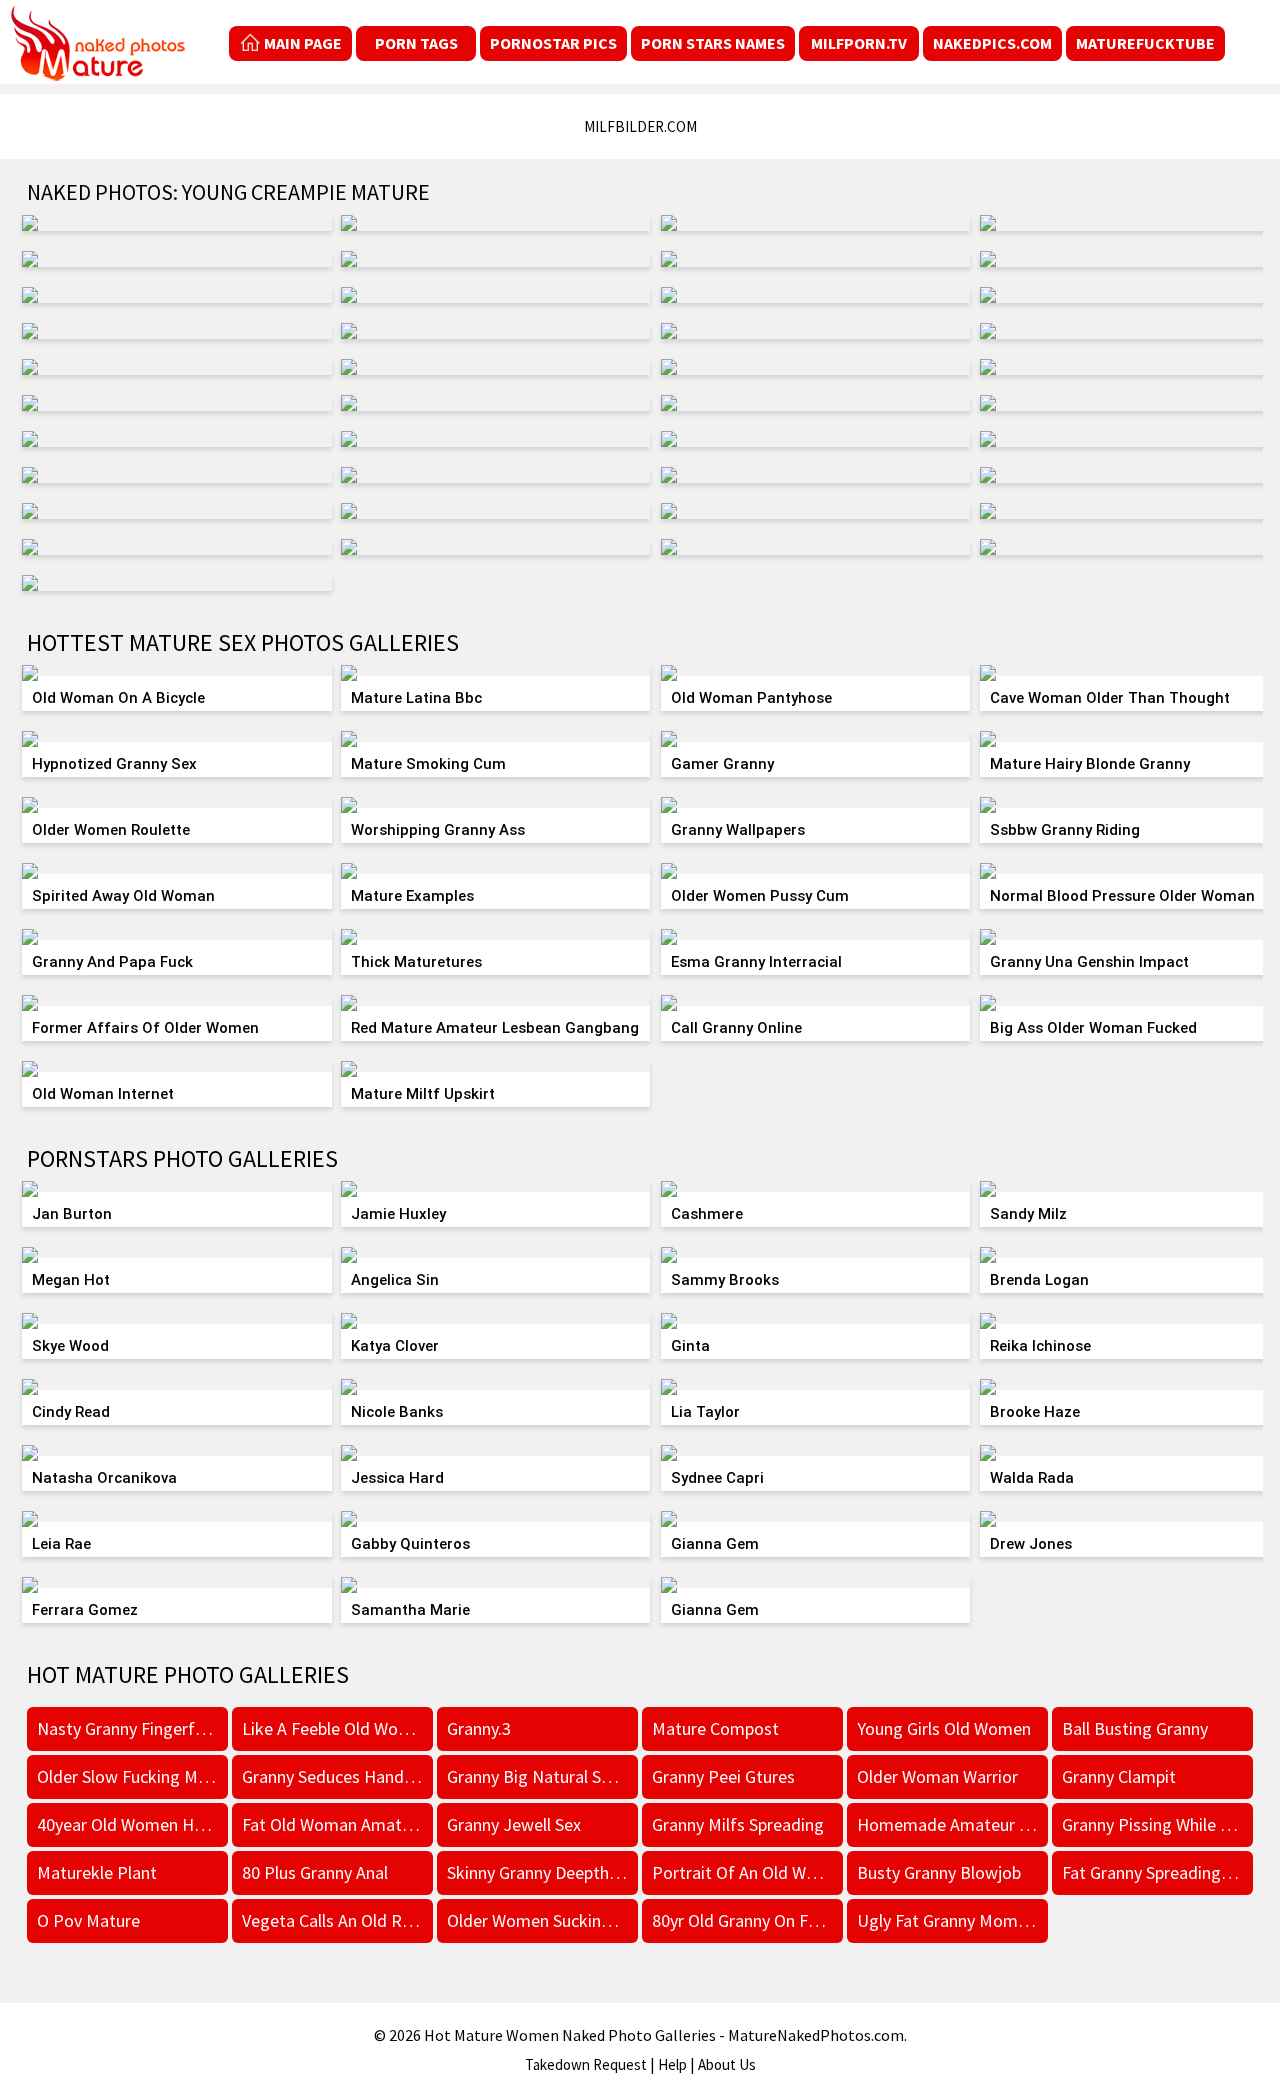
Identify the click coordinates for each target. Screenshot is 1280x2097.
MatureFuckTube (1145, 43)
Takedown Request (586, 2064)
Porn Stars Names (713, 43)
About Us (727, 2064)
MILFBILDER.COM (640, 126)
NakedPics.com (992, 43)
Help (672, 2064)
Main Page (303, 43)
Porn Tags (416, 43)
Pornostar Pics (553, 43)
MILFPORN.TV (859, 43)
